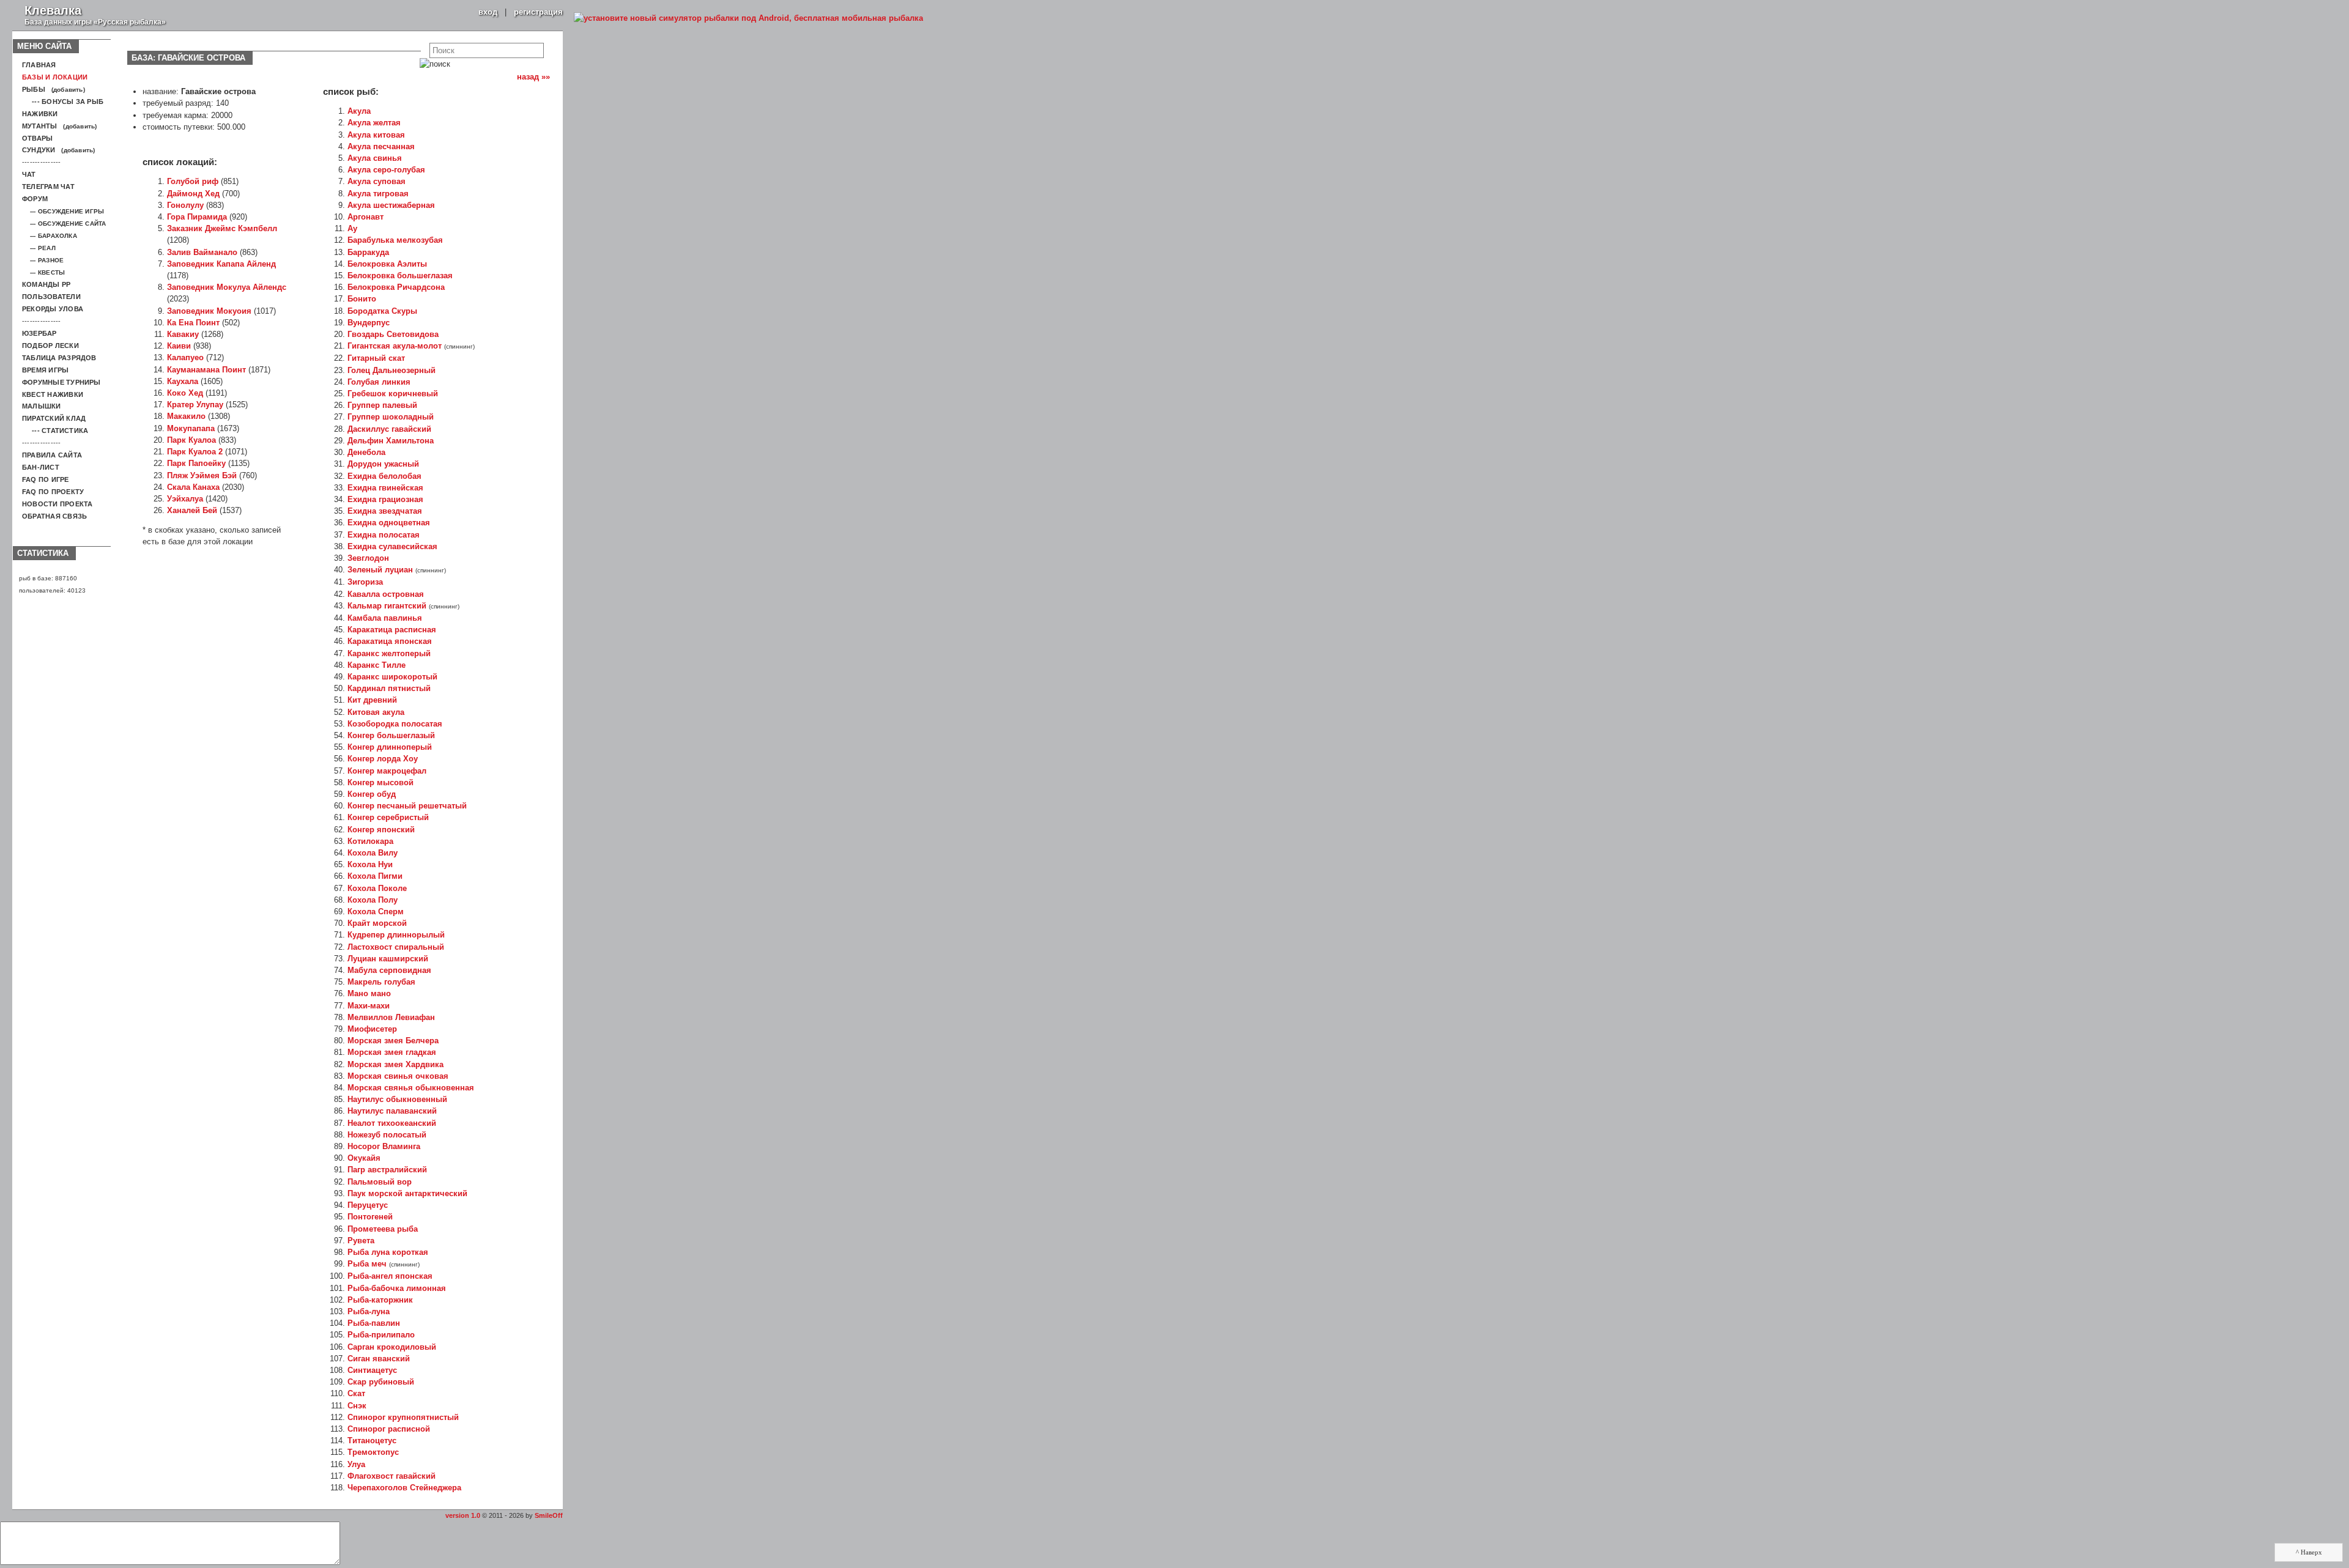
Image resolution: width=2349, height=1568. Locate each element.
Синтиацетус (372, 1370)
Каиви (179, 346)
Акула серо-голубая (386, 170)
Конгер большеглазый (391, 735)
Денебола (366, 452)
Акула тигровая (378, 194)
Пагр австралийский (387, 1170)
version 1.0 (463, 1515)
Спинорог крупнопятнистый (403, 1417)
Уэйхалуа (185, 499)
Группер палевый (382, 405)
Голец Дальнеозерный (391, 370)
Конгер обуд (372, 794)
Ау (352, 228)
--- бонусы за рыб (63, 102)
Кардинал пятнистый (389, 688)
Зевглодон (368, 558)
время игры (45, 370)
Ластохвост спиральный (396, 947)
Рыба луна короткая (388, 1252)
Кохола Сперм (376, 912)
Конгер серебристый (388, 817)
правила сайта (52, 455)
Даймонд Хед (193, 194)
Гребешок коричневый (393, 394)
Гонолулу (185, 205)
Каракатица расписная (392, 630)
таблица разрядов (59, 358)
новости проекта (57, 504)
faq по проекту (53, 492)
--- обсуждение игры (63, 211)
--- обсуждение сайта (64, 224)
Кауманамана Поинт (206, 370)
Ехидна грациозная (385, 499)
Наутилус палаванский (392, 1111)
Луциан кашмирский (388, 959)
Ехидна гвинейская (385, 488)
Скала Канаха (193, 487)
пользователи (51, 297)
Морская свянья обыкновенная (411, 1088)
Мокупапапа (191, 428)
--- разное (43, 260)
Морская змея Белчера (393, 1041)
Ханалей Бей (192, 510)
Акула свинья (375, 158)
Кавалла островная (386, 594)
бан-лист (41, 467)
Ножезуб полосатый (387, 1135)
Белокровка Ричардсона (396, 287)
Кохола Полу (373, 900)
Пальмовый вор (380, 1182)
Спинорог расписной (389, 1429)
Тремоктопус (373, 1452)
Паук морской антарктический (407, 1193)
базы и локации (55, 77)
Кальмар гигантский (387, 606)
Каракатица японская (390, 641)
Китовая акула (376, 712)
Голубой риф (193, 181)
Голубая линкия (379, 382)
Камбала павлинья (385, 618)
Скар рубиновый (381, 1382)
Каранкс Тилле (377, 665)
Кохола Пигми (375, 876)
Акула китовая (376, 135)
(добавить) (68, 90)
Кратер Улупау (195, 405)
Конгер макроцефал (387, 771)
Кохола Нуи (370, 864)
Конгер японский (381, 830)
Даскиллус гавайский (389, 429)
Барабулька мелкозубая (395, 240)
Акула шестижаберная (391, 205)
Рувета (361, 1241)
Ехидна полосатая (384, 535)
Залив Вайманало (202, 252)
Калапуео (185, 357)
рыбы (34, 89)
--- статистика (55, 431)
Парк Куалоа (191, 440)
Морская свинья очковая (398, 1076)
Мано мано (369, 993)
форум (35, 199)
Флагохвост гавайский (391, 1476)
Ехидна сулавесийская (392, 546)
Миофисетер (372, 1029)
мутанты (40, 126)
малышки (42, 406)
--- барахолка (50, 236)
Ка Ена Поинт (193, 323)
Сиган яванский (379, 1359)
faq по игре (46, 479)
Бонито (362, 299)
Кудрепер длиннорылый (396, 935)
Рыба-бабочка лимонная (397, 1288)
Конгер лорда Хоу (383, 759)
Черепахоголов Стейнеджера (404, 1488)
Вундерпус (369, 323)
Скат (356, 1393)
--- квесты (43, 272)
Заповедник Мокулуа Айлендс (227, 287)
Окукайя (364, 1158)
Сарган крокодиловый (392, 1347)
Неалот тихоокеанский (392, 1123)
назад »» (535, 77)
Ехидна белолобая (384, 476)
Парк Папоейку (196, 463)
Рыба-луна (369, 1311)
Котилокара (370, 841)
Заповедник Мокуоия (209, 311)
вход (488, 12)
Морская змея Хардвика (395, 1064)
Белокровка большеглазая (400, 276)
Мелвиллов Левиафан (391, 1017)
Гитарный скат (376, 358)
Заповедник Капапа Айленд (221, 264)
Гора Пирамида (197, 217)
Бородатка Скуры (382, 311)
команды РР (46, 284)
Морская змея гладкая (392, 1052)
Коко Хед (185, 393)
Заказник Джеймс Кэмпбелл (222, 228)
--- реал (39, 248)
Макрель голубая (381, 982)
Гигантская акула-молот (395, 346)
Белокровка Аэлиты (387, 264)
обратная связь (54, 516)
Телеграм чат (48, 187)
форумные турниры (61, 382)
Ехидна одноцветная (389, 523)
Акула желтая (374, 123)
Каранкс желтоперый (389, 653)
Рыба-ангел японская (390, 1276)
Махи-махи (369, 1006)
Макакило (186, 416)
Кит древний (372, 700)
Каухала (183, 381)
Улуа (356, 1464)
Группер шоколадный (391, 417)
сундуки (39, 150)
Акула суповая (377, 181)
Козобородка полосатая (395, 724)
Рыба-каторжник (380, 1300)
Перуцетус (368, 1205)
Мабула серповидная (389, 970)
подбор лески (50, 346)
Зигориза (365, 582)
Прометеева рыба (383, 1229)
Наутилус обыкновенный (397, 1099)
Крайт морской (377, 923)
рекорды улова (53, 309)
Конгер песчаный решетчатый (407, 806)
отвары (37, 138)
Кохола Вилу (373, 853)
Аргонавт (366, 217)
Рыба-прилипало (381, 1335)
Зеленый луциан (380, 570)
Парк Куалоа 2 (195, 452)
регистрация (538, 12)
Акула (359, 111)
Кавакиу (183, 334)
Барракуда (368, 252)
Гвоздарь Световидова (393, 334)
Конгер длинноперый (390, 747)
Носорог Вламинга (384, 1146)
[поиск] (435, 64)
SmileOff (549, 1515)
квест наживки (53, 394)
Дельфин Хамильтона (391, 441)
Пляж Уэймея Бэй (202, 475)
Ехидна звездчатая (385, 511)
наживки (40, 114)
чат (29, 174)
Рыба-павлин (374, 1323)
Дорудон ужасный (383, 464)
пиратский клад (54, 418)
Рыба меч (367, 1264)
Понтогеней (370, 1217)
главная (39, 65)
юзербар (39, 333)
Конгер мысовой (380, 782)
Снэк (357, 1406)
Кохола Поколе (377, 888)
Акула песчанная (381, 146)
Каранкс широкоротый (392, 677)
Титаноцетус (372, 1440)
